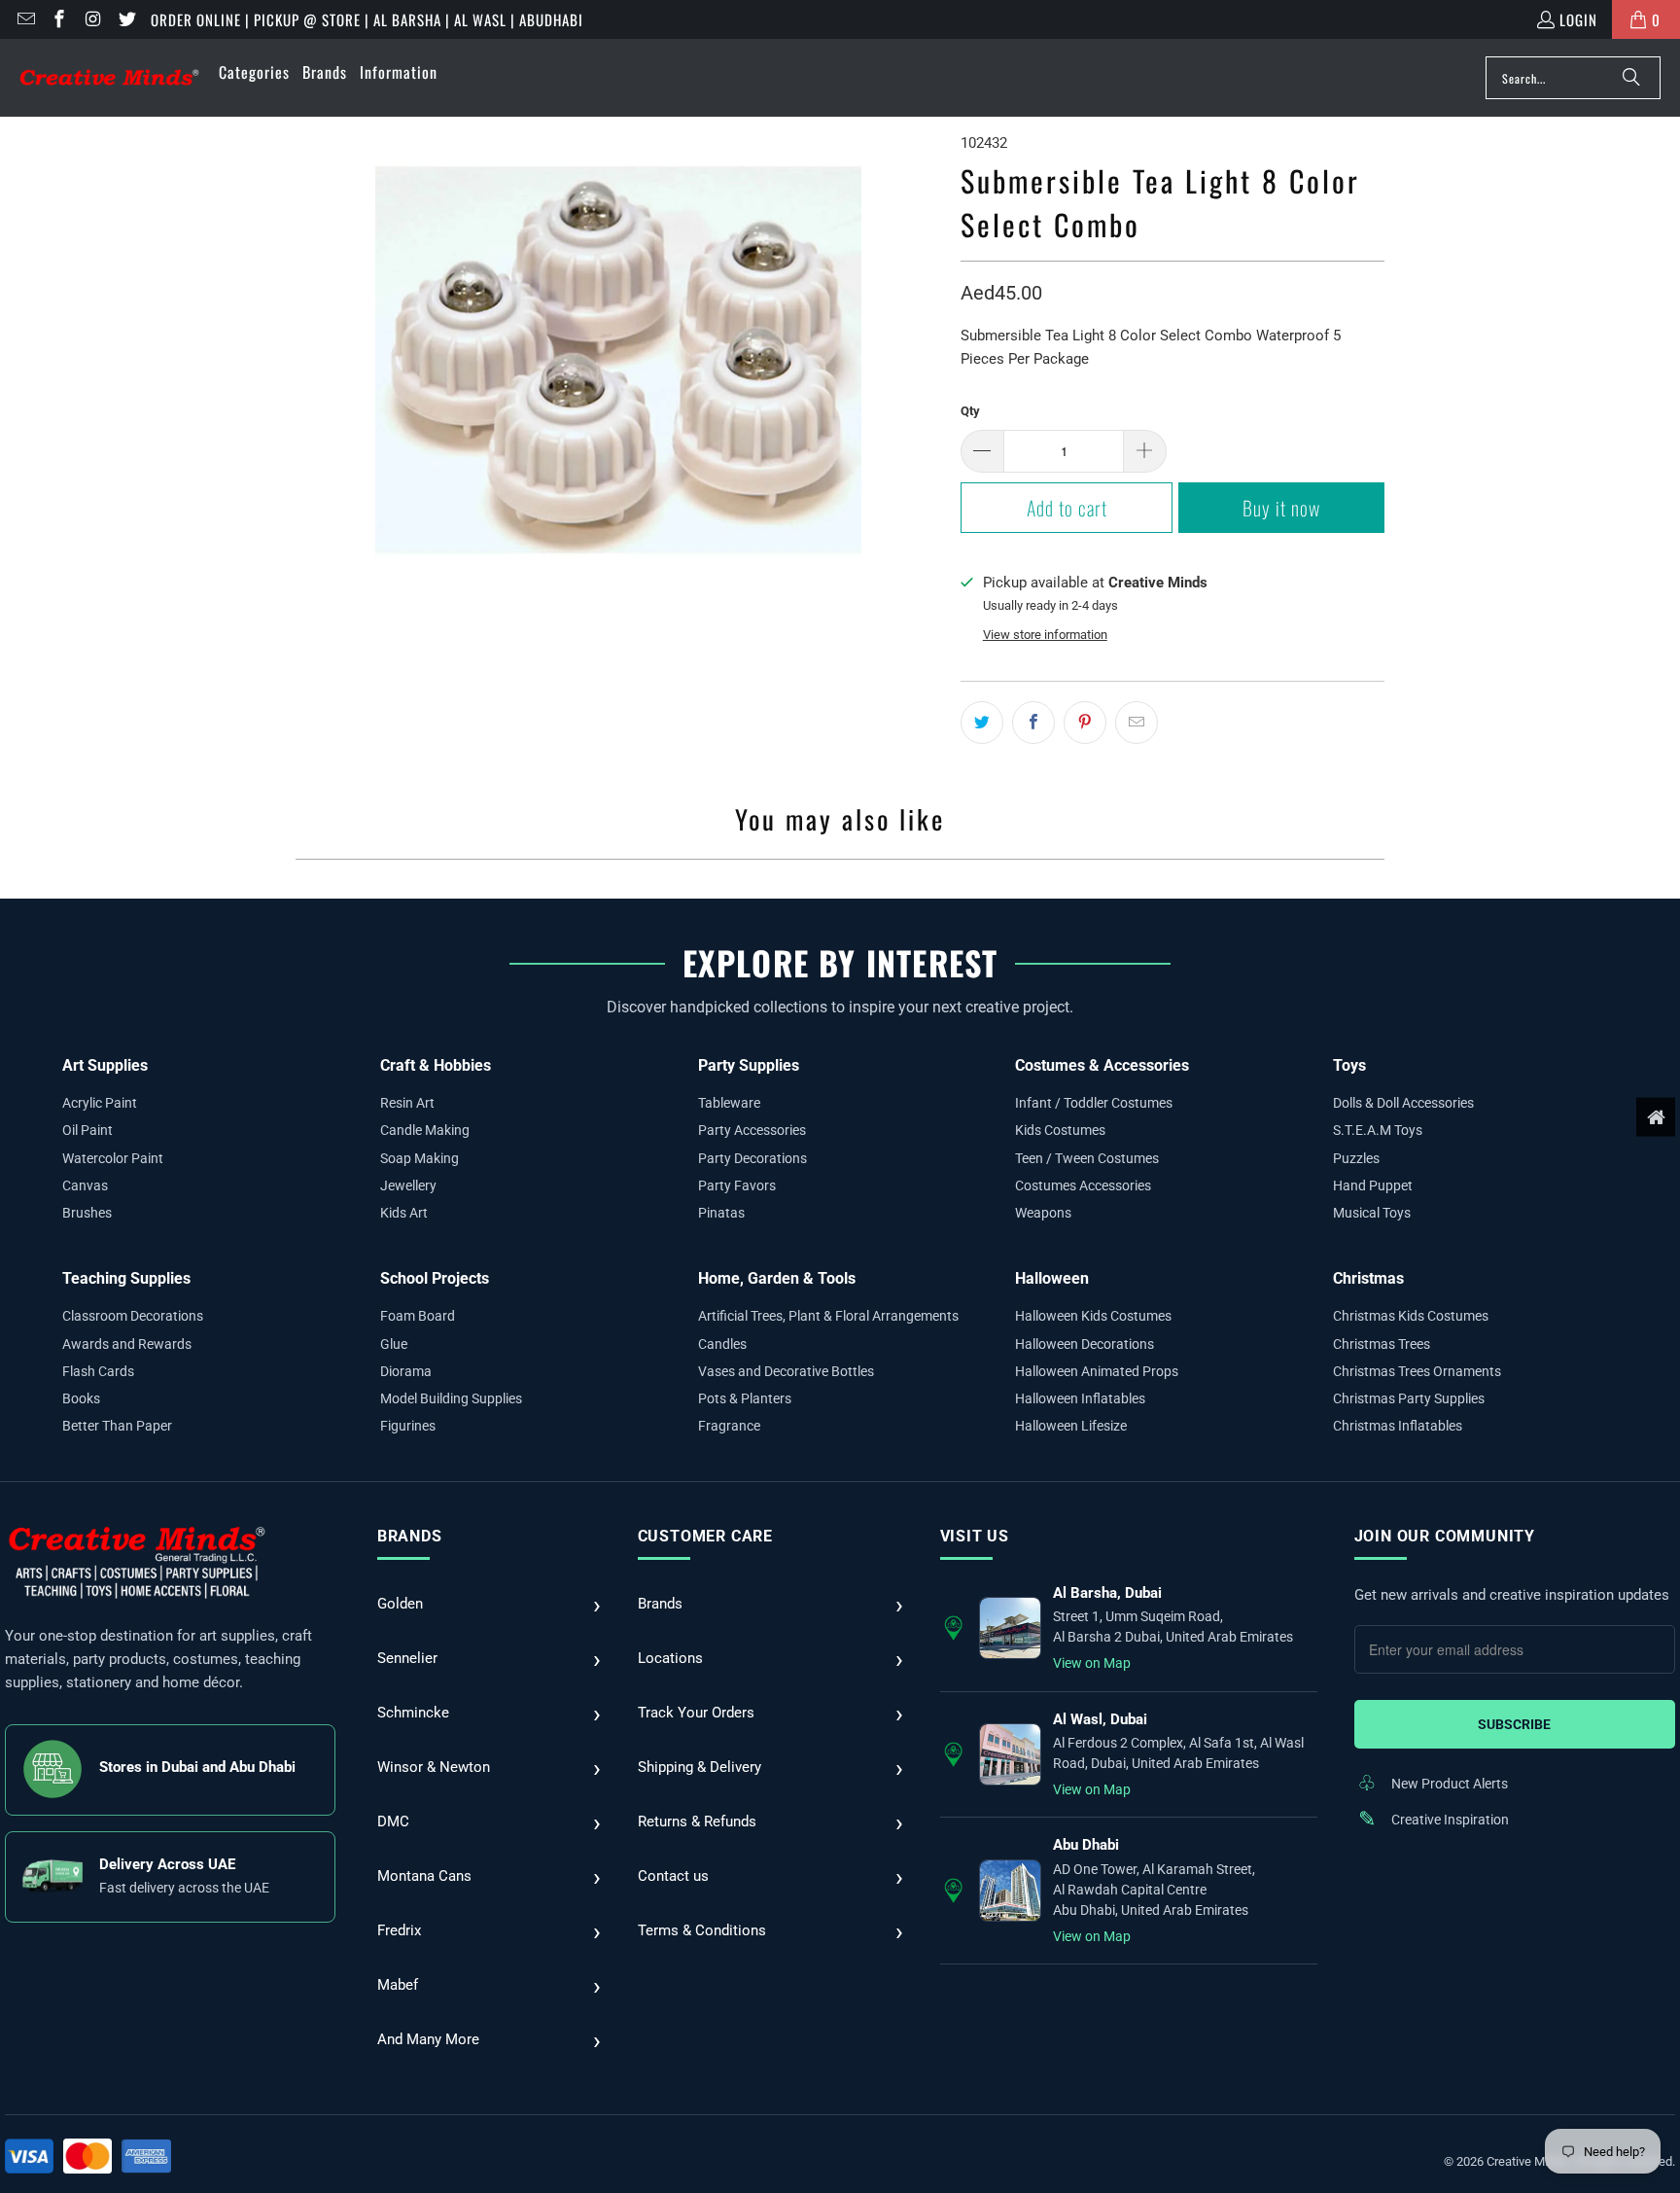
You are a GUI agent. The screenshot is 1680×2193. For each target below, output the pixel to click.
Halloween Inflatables (1080, 1398)
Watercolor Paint (113, 1158)
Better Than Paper (117, 1426)
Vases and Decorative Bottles (786, 1371)
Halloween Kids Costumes (1093, 1316)
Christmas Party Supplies (1409, 1398)
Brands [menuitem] (325, 72)
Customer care (705, 1536)
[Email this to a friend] (1137, 723)
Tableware (729, 1103)
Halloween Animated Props (1097, 1371)
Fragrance (729, 1426)
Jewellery (408, 1185)
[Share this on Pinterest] (1085, 723)
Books (81, 1398)
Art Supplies (105, 1065)
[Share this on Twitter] (982, 723)
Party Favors (737, 1185)
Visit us (975, 1536)
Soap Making (420, 1158)
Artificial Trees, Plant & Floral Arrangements (828, 1316)
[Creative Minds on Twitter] (126, 19)
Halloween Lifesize (1071, 1426)
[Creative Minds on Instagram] (92, 19)
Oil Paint (87, 1130)
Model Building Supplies (451, 1398)
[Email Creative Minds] (25, 19)
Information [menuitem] (399, 72)
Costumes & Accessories (1102, 1065)
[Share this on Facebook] (1033, 723)
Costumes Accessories (1083, 1185)
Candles (722, 1344)
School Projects (435, 1278)
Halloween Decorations (1085, 1344)
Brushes (87, 1213)
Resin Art (407, 1103)
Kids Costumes (1060, 1130)
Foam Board (418, 1316)
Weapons (1043, 1213)
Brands (410, 1536)
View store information (1045, 635)
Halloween (1052, 1278)
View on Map (1092, 1663)
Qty (970, 411)
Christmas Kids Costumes (1411, 1316)
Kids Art (404, 1213)
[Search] (1631, 78)
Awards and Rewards (127, 1344)
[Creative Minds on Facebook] (59, 19)
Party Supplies (749, 1065)
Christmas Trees (1382, 1344)
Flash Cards (98, 1371)
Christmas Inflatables (1398, 1426)
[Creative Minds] (109, 78)
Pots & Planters (745, 1398)
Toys (1349, 1065)
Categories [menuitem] (254, 72)
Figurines (408, 1426)
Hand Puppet (1373, 1185)
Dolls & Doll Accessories (1403, 1103)
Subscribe (1514, 1724)
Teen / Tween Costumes (1087, 1158)
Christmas (1368, 1278)
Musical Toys (1372, 1213)
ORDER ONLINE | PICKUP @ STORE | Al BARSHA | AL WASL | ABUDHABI (367, 19)
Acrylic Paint (100, 1103)
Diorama (406, 1371)
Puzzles (1356, 1158)
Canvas (85, 1185)
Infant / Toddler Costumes (1094, 1103)
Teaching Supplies (126, 1278)
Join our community (1445, 1536)
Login (1578, 19)
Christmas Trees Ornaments (1417, 1371)
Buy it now (1281, 508)
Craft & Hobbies (436, 1065)
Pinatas (721, 1213)
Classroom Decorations (133, 1316)
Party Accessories (752, 1130)
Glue (394, 1344)
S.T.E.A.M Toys (1378, 1130)
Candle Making (425, 1130)
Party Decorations (752, 1158)
